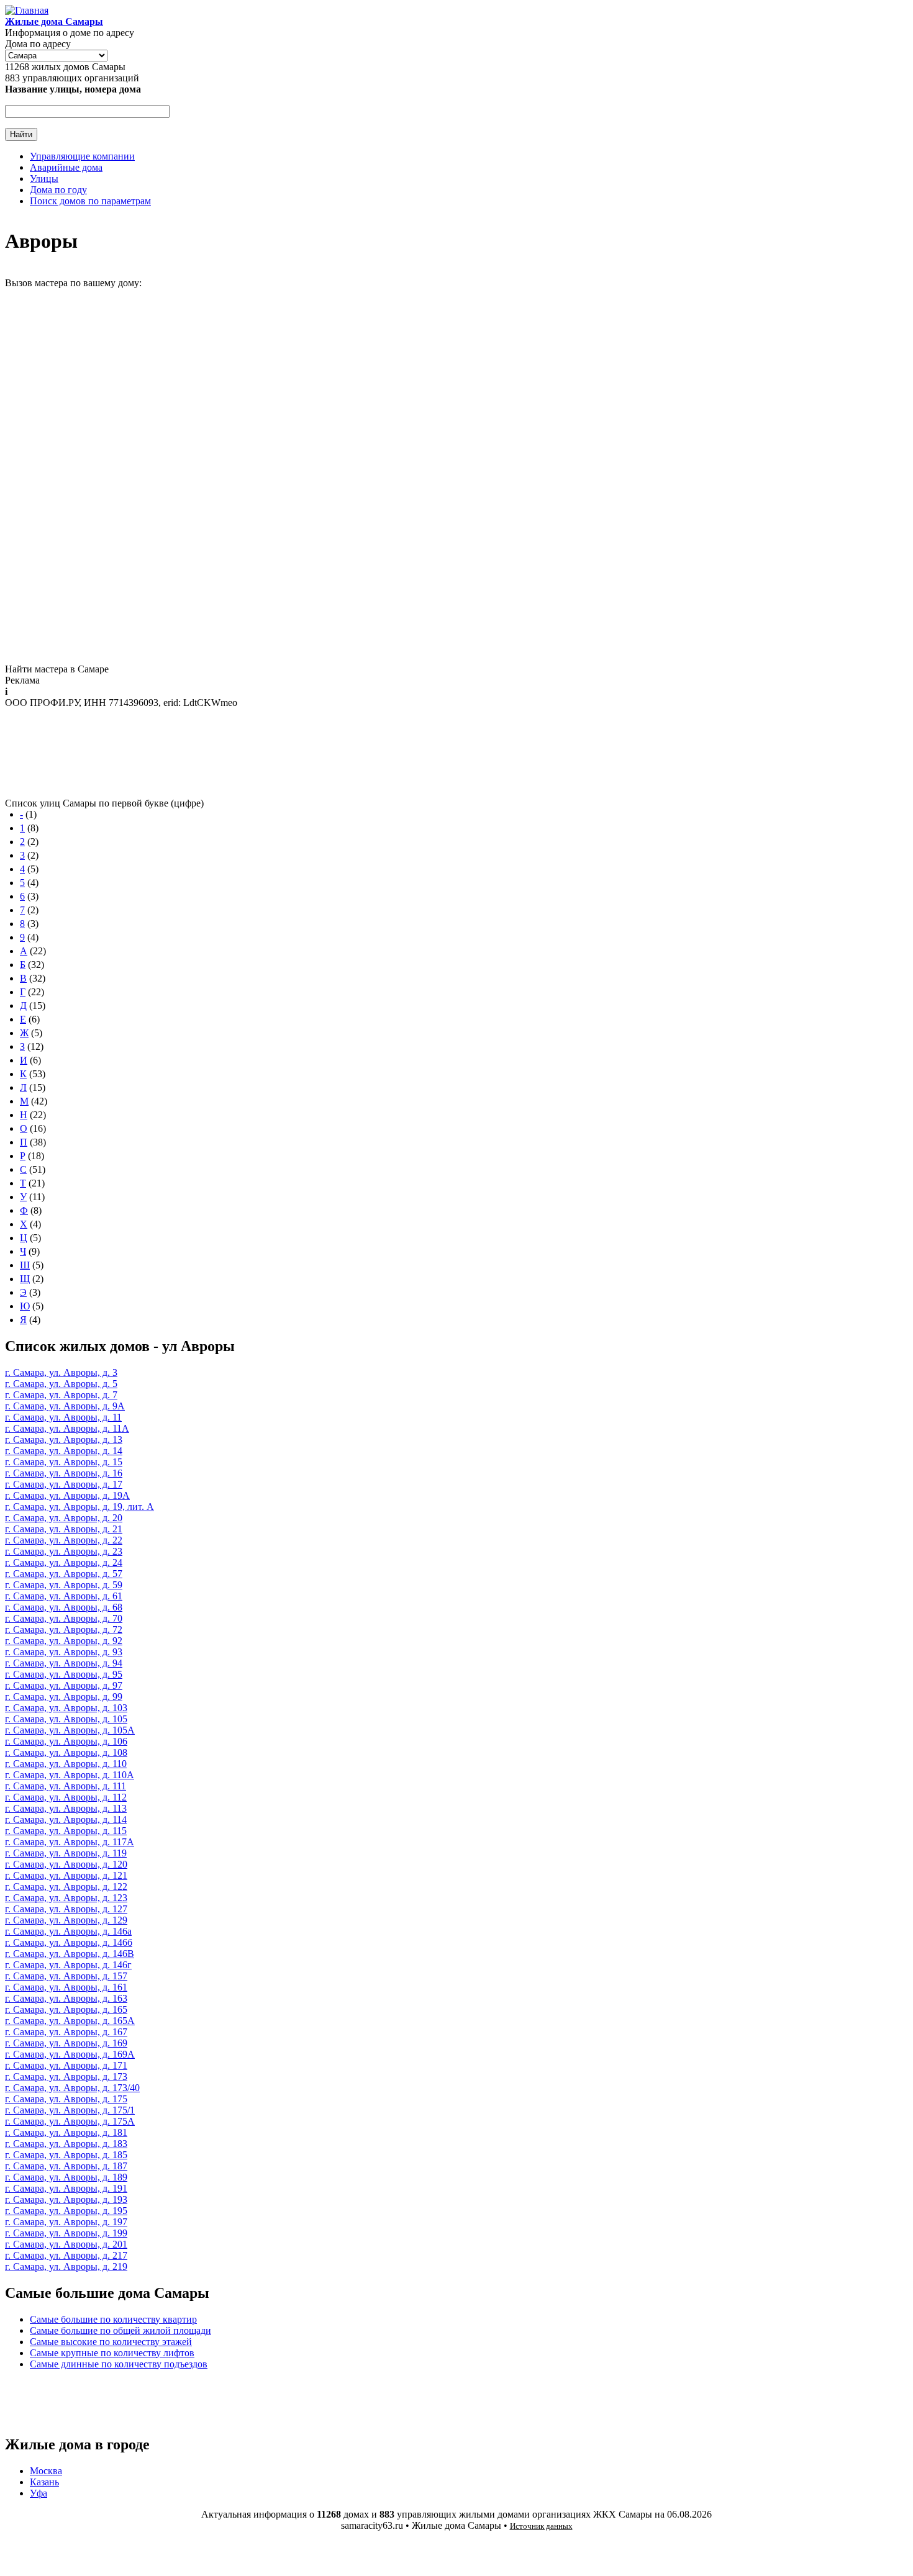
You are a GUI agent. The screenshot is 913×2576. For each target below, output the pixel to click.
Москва (46, 2471)
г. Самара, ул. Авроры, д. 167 (66, 2032)
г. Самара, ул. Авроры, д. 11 (63, 1417)
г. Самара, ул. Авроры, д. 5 (61, 1384)
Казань (44, 2482)
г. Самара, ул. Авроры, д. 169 (66, 2043)
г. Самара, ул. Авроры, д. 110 (66, 1764)
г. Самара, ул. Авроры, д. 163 (66, 1998)
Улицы (44, 179)
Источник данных (541, 2526)
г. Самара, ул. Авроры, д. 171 (66, 2065)
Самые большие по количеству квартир (113, 2319)
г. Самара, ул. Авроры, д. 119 (66, 1853)
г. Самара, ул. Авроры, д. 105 (66, 1719)
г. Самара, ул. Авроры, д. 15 (64, 1462)
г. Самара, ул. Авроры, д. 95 (64, 1674)
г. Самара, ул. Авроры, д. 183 (66, 2144)
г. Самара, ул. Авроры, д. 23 (64, 1551)
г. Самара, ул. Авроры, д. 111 (66, 1786)
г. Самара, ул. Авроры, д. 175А (70, 2121)
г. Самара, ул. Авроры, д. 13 (64, 1439)
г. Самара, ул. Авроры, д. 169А (70, 2054)
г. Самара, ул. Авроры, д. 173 (66, 2077)
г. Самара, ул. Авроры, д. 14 (64, 1451)
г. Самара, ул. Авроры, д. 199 (66, 2233)
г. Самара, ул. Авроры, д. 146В (70, 1954)
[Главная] (27, 10)
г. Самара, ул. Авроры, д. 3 (61, 1372)
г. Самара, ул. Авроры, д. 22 (64, 1540)
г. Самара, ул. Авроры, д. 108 (66, 1752)
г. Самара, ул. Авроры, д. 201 (66, 2244)
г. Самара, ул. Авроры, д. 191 (66, 2188)
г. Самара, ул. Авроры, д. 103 (66, 1708)
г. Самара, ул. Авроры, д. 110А (70, 1775)
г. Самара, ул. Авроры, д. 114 (66, 1819)
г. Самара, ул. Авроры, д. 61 (64, 1596)
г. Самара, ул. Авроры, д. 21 (64, 1529)
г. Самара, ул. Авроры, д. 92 (64, 1641)
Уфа (39, 2493)
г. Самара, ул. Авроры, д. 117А (70, 1842)
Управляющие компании (82, 156)
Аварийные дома (66, 167)
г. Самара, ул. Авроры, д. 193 (66, 2199)
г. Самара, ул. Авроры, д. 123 (66, 1898)
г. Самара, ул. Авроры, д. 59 (64, 1585)
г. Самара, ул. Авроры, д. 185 (66, 2155)
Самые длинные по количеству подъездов (119, 2364)
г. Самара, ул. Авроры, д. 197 (66, 2222)
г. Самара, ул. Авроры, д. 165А (70, 2021)
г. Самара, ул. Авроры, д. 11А (67, 1428)
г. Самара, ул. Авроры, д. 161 (66, 1987)
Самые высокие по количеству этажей (111, 2342)
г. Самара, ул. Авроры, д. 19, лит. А (79, 1507)
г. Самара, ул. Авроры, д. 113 (66, 1808)
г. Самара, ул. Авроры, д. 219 (66, 2266)
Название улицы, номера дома (73, 89)
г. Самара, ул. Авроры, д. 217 (66, 2255)
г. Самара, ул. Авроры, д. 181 (66, 2132)
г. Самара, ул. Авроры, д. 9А (65, 1406)
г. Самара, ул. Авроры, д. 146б (69, 1942)
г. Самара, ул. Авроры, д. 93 (64, 1652)
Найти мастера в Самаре (57, 669)
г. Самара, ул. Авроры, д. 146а (68, 1931)
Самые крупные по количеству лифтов (112, 2353)
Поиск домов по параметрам (90, 201)
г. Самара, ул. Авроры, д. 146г (68, 1965)
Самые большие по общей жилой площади (120, 2330)
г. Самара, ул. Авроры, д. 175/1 (70, 2110)
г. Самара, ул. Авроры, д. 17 (64, 1484)
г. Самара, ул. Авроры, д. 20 (64, 1518)
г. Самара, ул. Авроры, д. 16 (64, 1473)
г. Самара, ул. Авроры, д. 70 (64, 1618)
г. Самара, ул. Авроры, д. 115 (66, 1831)
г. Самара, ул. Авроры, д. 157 (66, 1976)
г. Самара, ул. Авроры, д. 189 (66, 2177)
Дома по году (58, 190)
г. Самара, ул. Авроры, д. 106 (66, 1741)
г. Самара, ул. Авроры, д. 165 (66, 2009)
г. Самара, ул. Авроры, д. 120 (66, 1864)
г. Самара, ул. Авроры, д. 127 (66, 1909)
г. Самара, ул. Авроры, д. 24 (64, 1562)
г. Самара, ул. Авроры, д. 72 (64, 1629)
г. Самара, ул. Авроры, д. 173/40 (72, 2088)
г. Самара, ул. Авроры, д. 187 (66, 2166)
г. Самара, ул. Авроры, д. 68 (64, 1607)
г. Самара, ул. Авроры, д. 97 (64, 1685)
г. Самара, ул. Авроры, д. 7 (61, 1395)
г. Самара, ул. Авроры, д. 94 (64, 1663)
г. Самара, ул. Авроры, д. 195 (66, 2211)
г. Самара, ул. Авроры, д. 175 (66, 2099)
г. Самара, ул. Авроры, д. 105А (70, 1730)
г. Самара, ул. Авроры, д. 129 (66, 1920)
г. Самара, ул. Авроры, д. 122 (66, 1887)
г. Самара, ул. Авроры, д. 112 (66, 1797)
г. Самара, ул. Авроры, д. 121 (66, 1875)
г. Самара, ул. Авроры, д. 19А (67, 1495)
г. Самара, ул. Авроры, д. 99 (64, 1697)
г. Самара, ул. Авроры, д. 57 (64, 1574)
